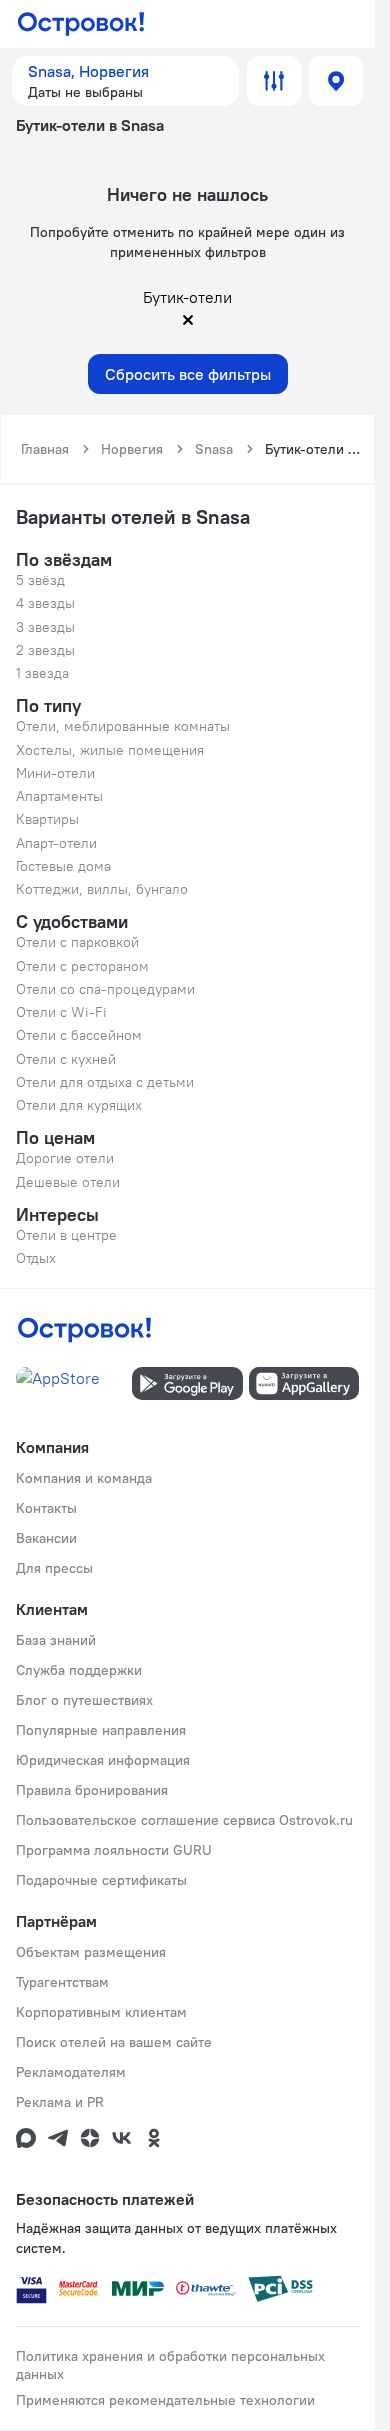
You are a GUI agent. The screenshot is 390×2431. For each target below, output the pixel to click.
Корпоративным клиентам (101, 2012)
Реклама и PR (60, 2102)
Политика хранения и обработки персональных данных (170, 2365)
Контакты (46, 1508)
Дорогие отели (65, 1158)
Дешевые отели (68, 1182)
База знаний (56, 1640)
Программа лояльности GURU (114, 1850)
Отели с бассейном (79, 1035)
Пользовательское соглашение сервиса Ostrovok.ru (184, 1820)
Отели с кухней (66, 1059)
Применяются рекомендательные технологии (165, 2400)
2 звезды (45, 650)
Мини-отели (55, 773)
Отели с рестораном (82, 966)
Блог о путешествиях (84, 1700)
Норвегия (132, 449)
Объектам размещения (91, 1952)
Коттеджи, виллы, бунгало (102, 889)
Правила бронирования (92, 1790)
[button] (125, 81)
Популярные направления (101, 1730)
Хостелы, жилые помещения (110, 750)
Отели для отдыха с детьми (105, 1082)
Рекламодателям (71, 2072)
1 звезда (42, 673)
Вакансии (46, 1538)
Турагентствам (62, 1982)
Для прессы (54, 1568)
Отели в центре (66, 1235)
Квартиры (47, 819)
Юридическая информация (103, 1760)
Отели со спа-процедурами (105, 989)
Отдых (36, 1258)
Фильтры (274, 81)
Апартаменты (59, 796)
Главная (45, 449)
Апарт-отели (56, 843)
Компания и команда (84, 1478)
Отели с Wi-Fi (61, 1012)
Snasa (214, 449)
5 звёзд (40, 580)
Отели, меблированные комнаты (123, 726)
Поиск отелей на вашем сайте (114, 2042)
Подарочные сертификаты (101, 1880)
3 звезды (45, 627)
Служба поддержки (79, 1670)
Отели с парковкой (77, 942)
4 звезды (45, 603)
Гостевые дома (63, 866)
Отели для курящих (79, 1105)
